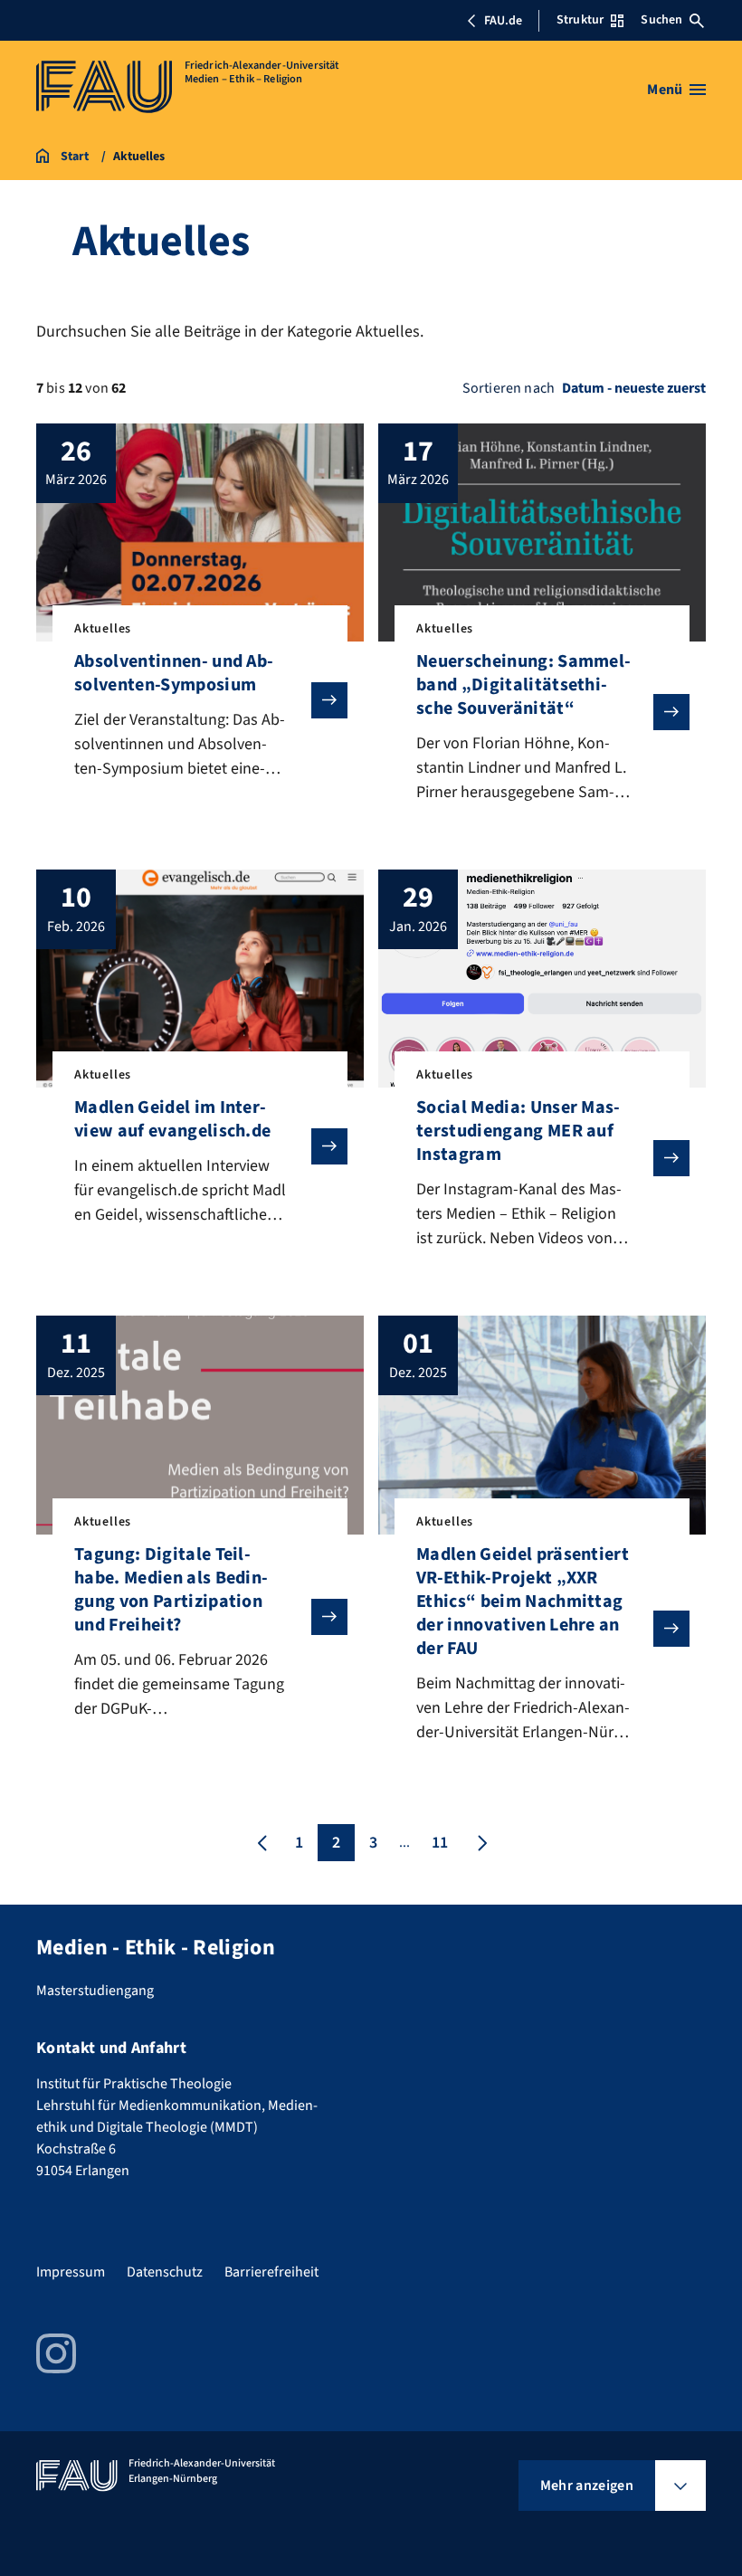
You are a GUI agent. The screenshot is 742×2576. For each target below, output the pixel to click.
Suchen (661, 20)
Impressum (71, 2272)
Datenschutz (165, 2272)
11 (440, 1843)
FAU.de (503, 21)
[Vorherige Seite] (262, 1843)
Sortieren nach (509, 388)
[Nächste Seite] (480, 1843)
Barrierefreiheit (271, 2272)
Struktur (580, 20)
